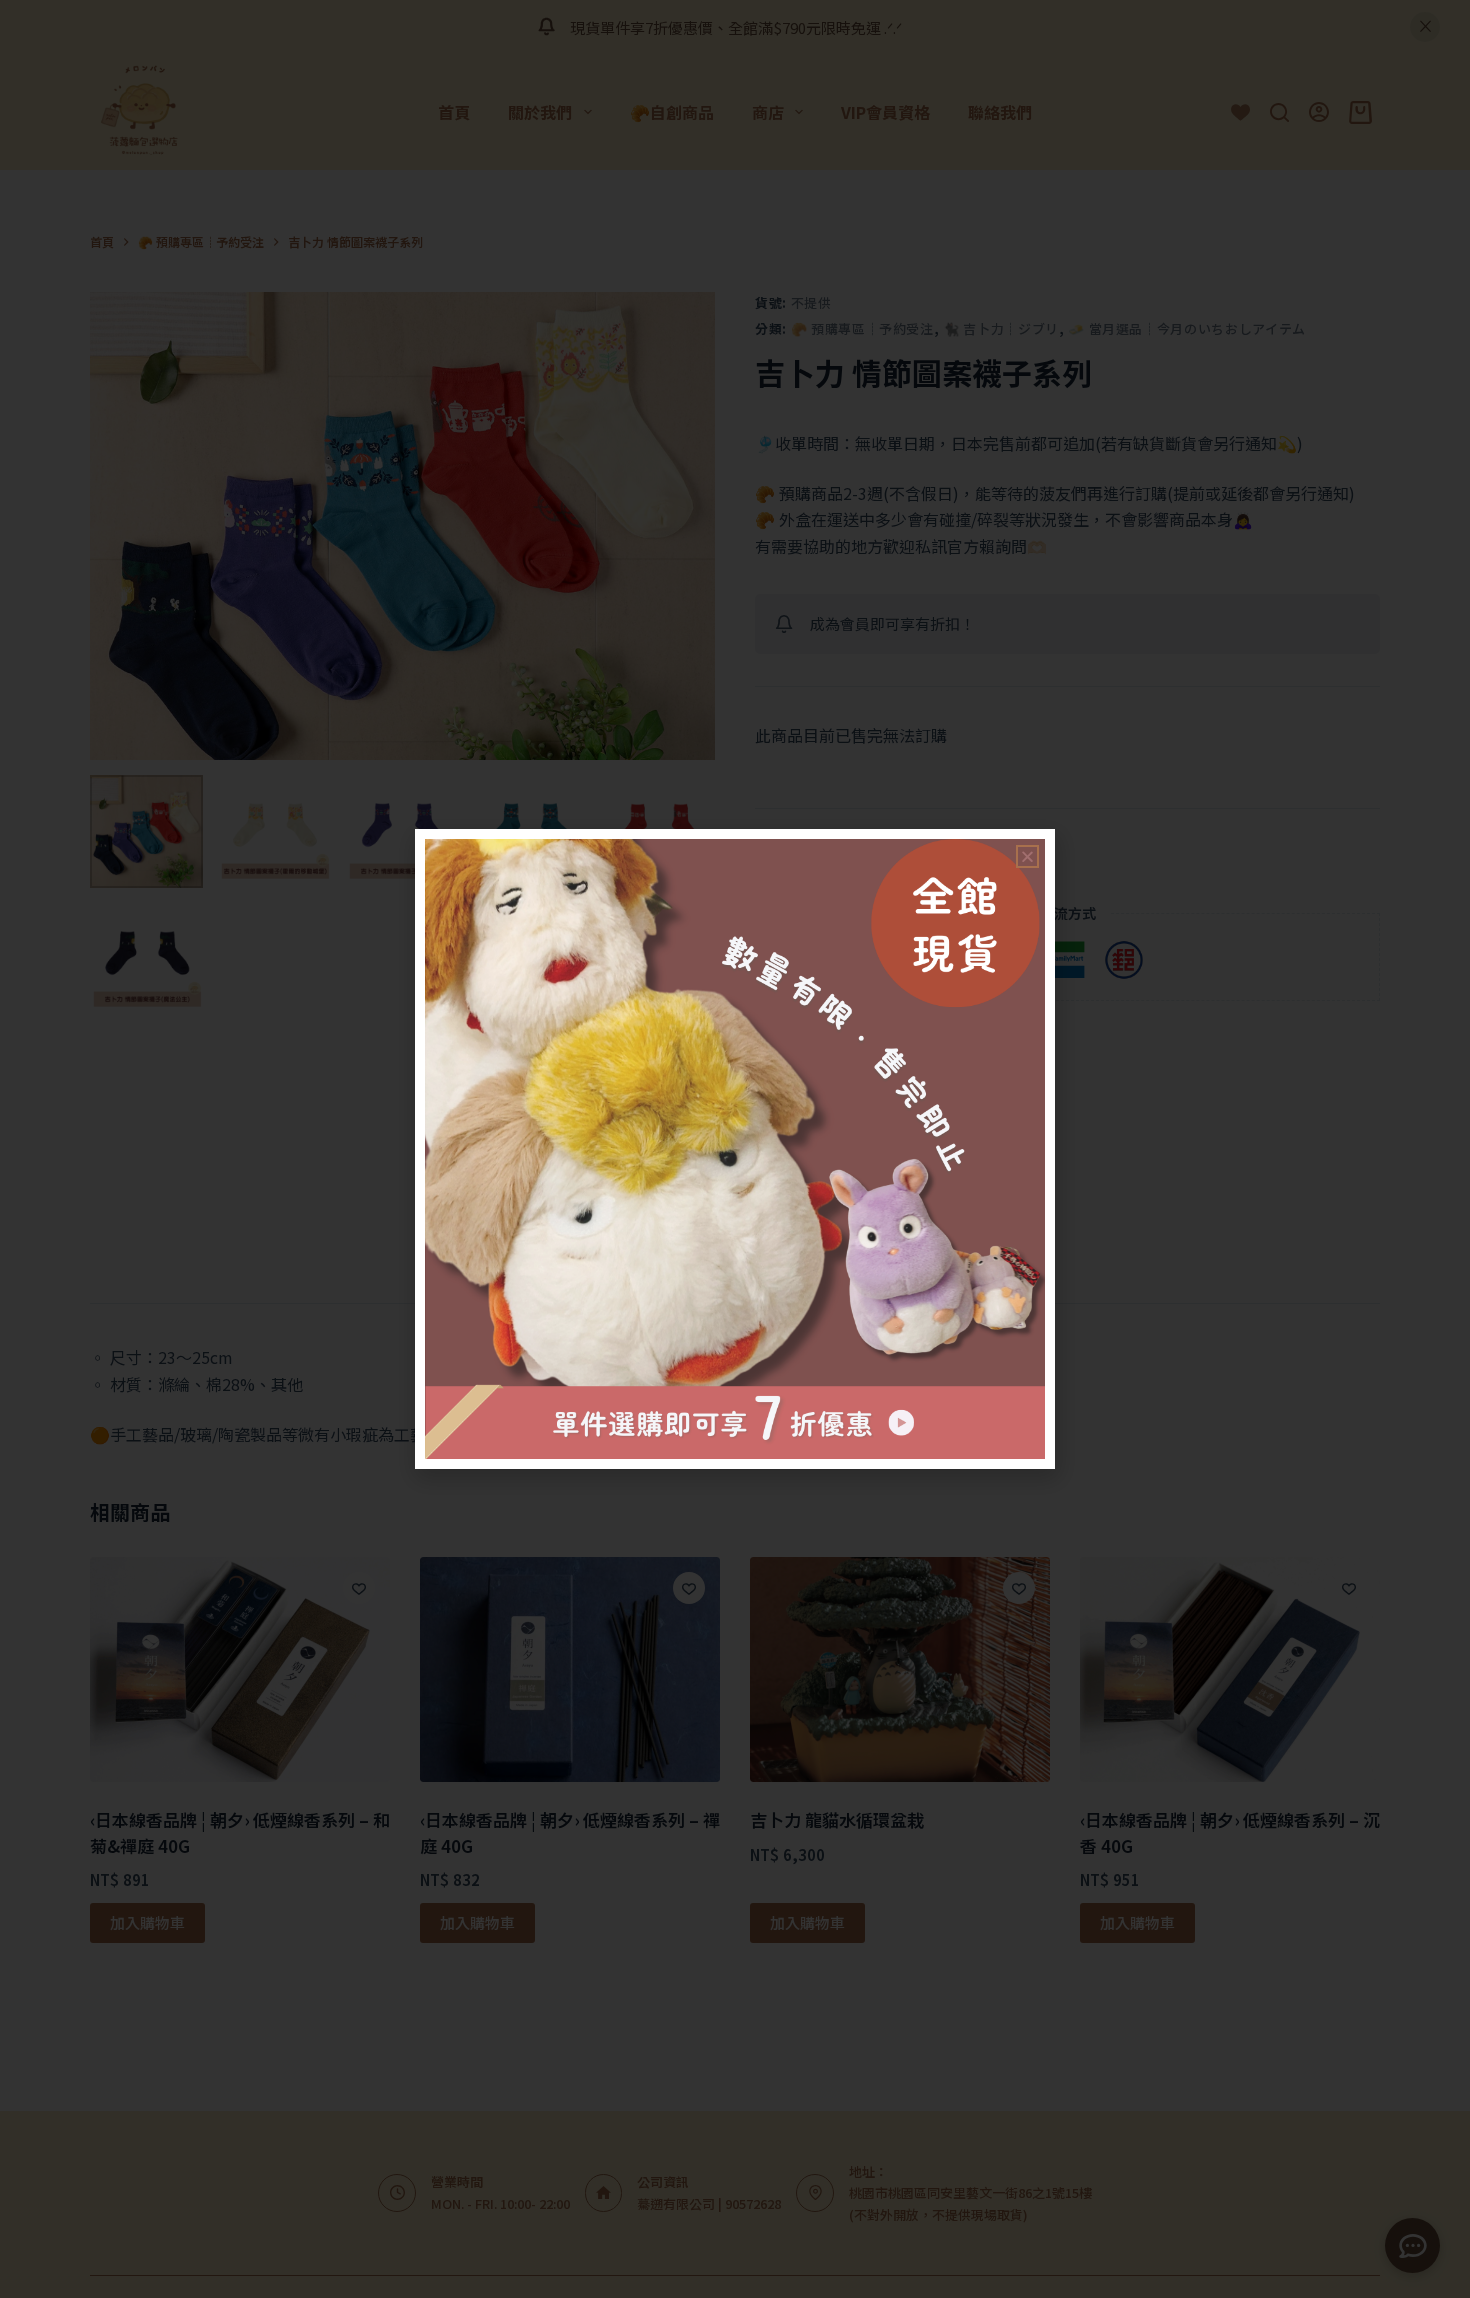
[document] (735, 1149)
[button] (1027, 856)
